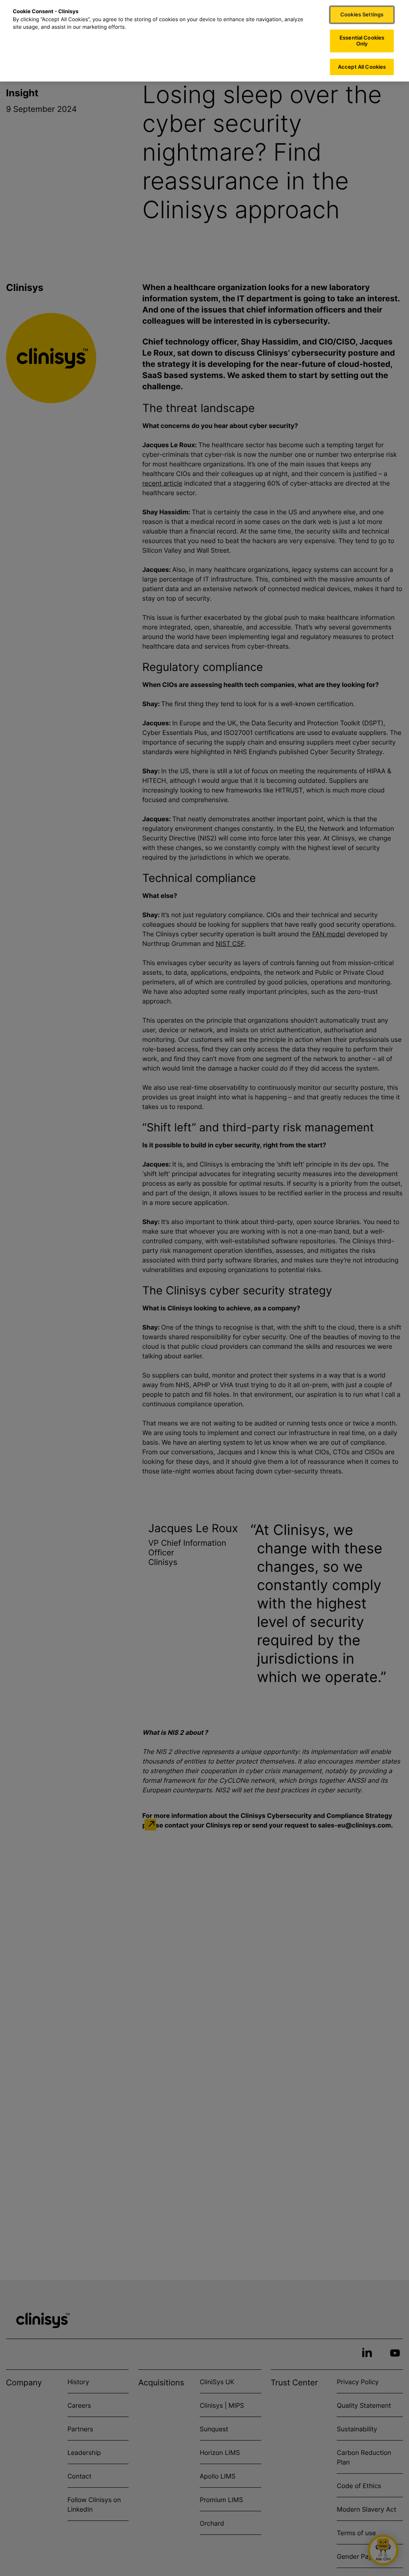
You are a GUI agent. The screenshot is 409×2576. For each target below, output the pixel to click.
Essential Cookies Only (362, 41)
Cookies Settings (362, 14)
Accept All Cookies (362, 67)
